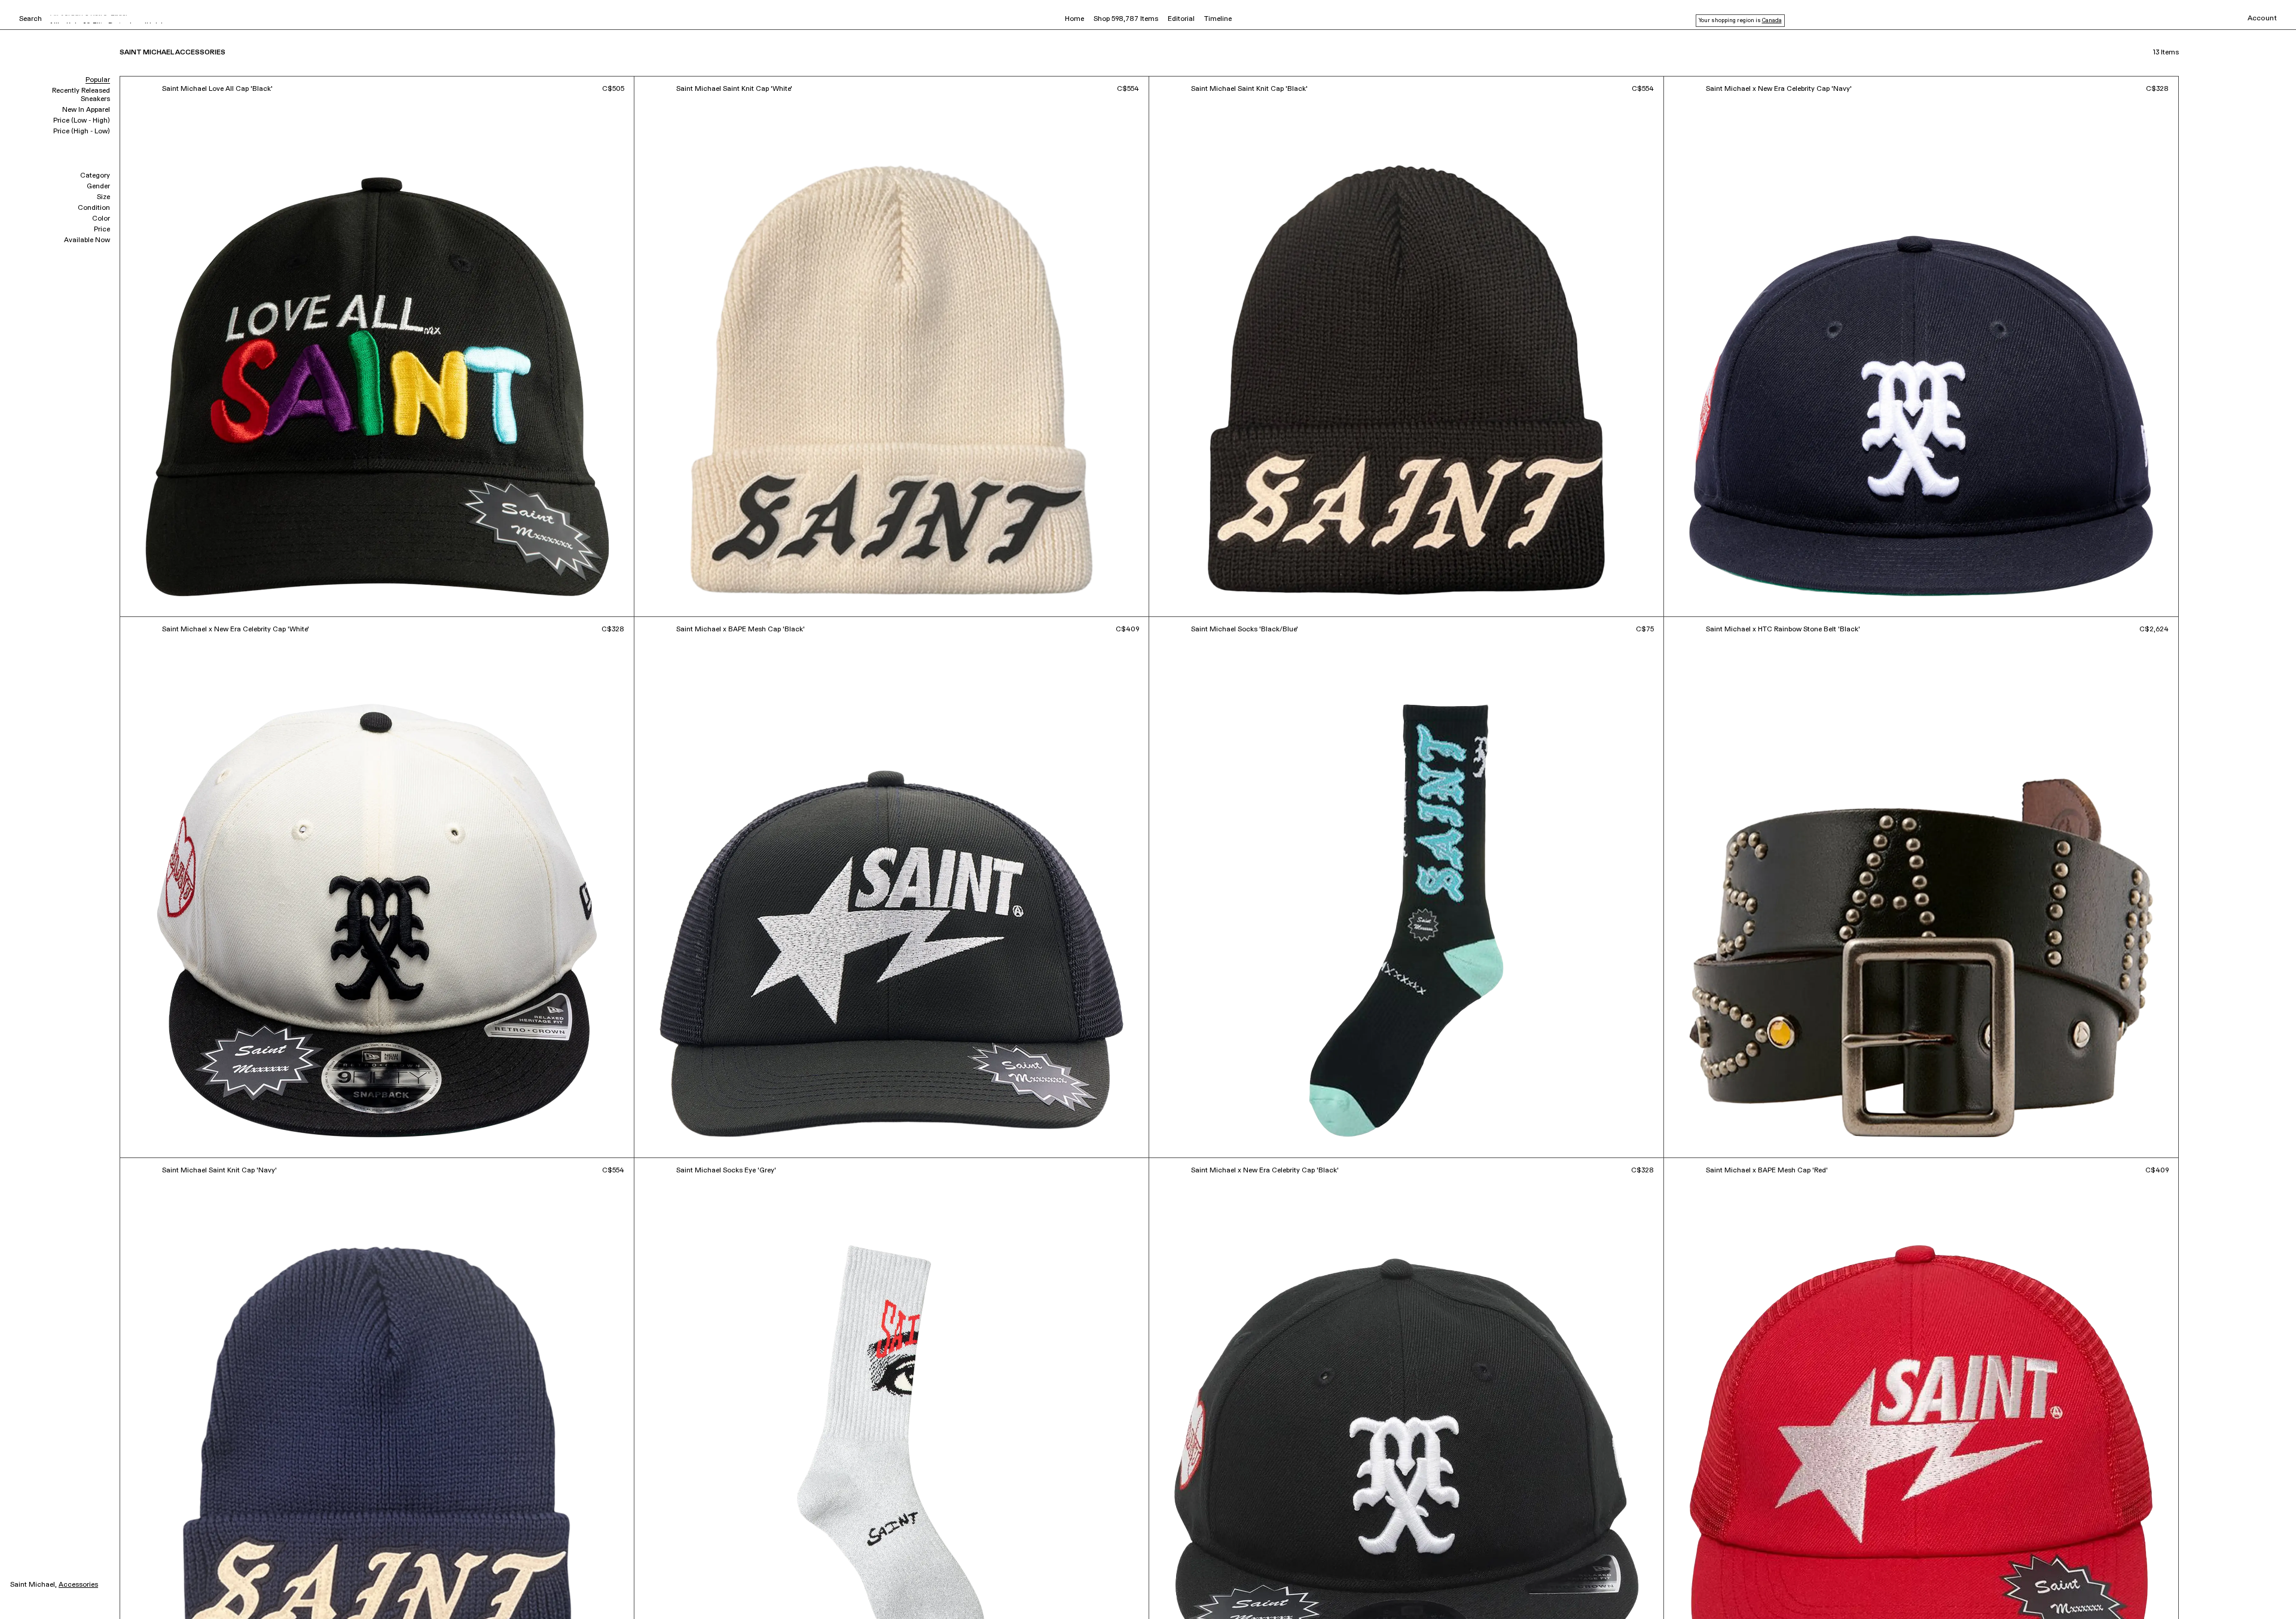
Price (102, 230)
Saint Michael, (33, 1585)
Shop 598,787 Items (1126, 19)
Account (2262, 19)
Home (1074, 19)
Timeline (1218, 19)
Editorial (1181, 19)
